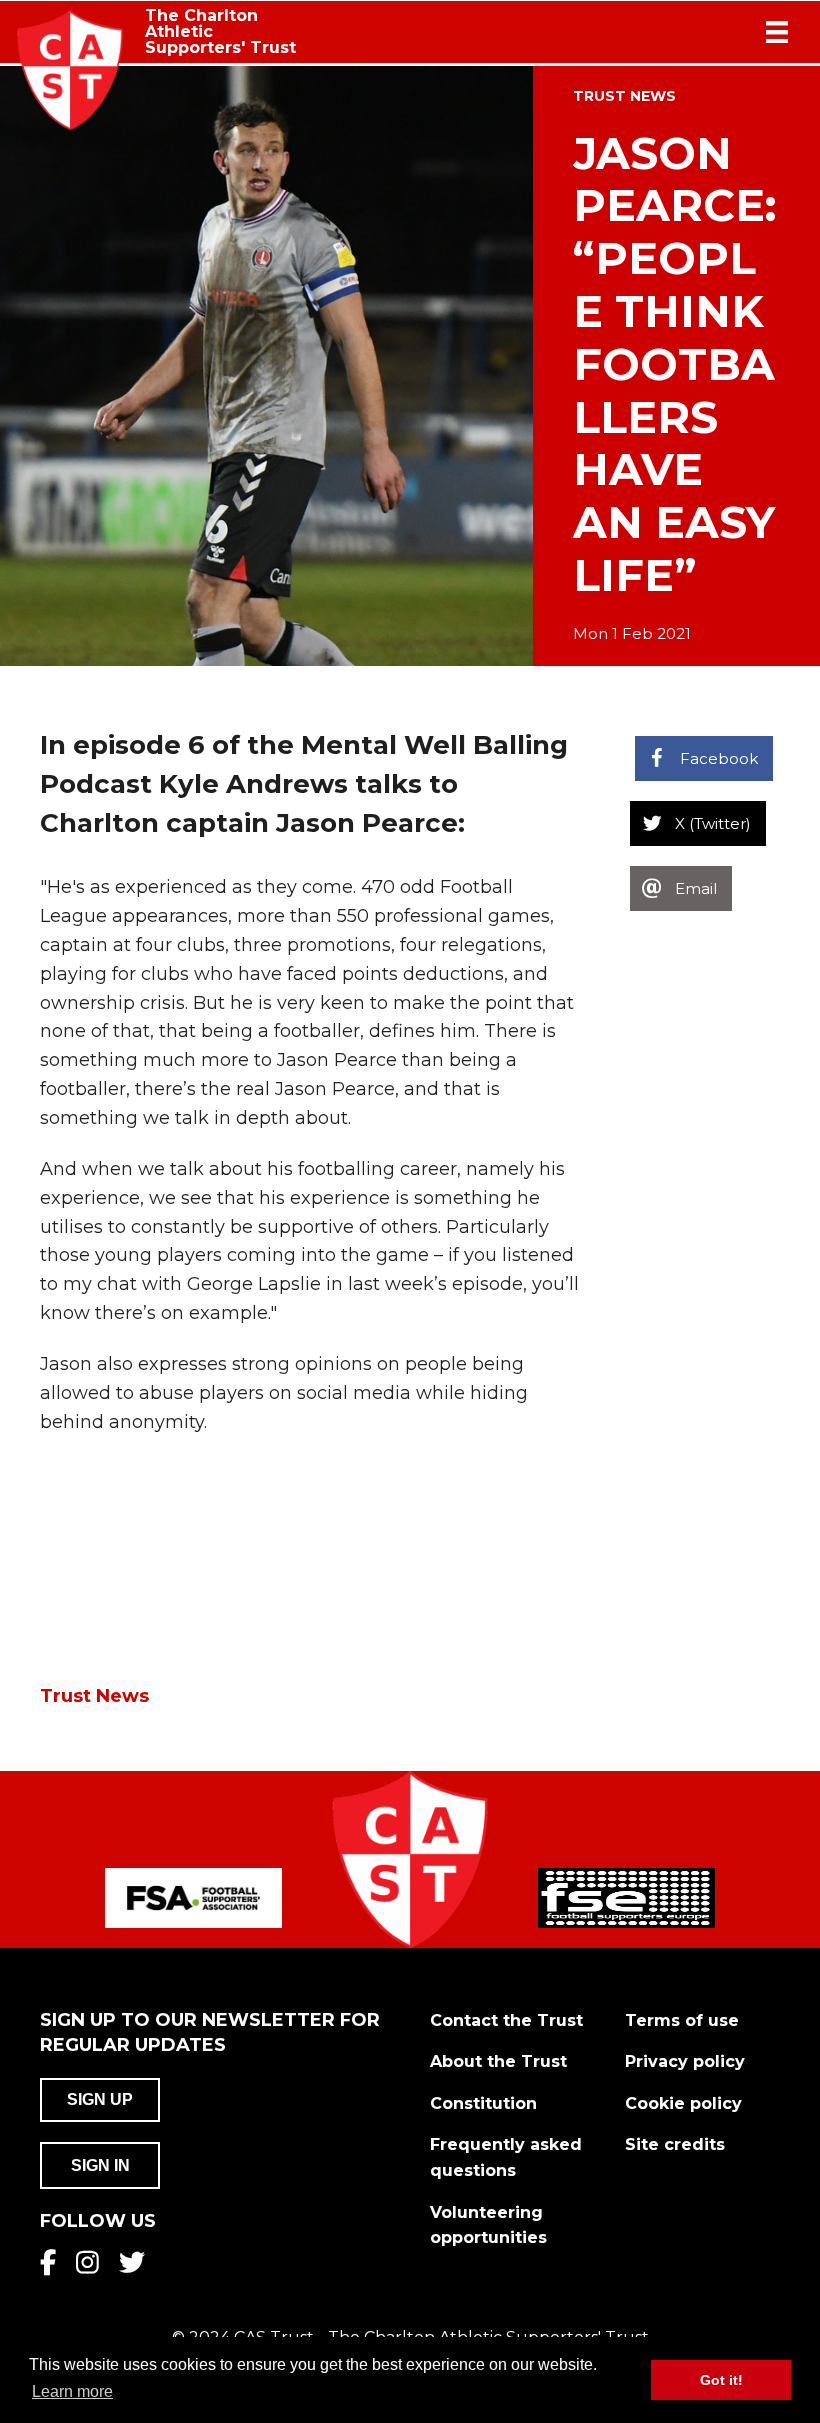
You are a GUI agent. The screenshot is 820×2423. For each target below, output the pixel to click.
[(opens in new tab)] (193, 1897)
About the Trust (498, 2061)
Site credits (675, 2144)
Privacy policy (685, 2061)
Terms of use (682, 2020)
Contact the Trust (506, 2020)
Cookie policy (683, 2103)
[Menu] (777, 32)
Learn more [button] (72, 2391)
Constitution (483, 2103)
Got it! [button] (721, 2380)
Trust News (624, 96)
